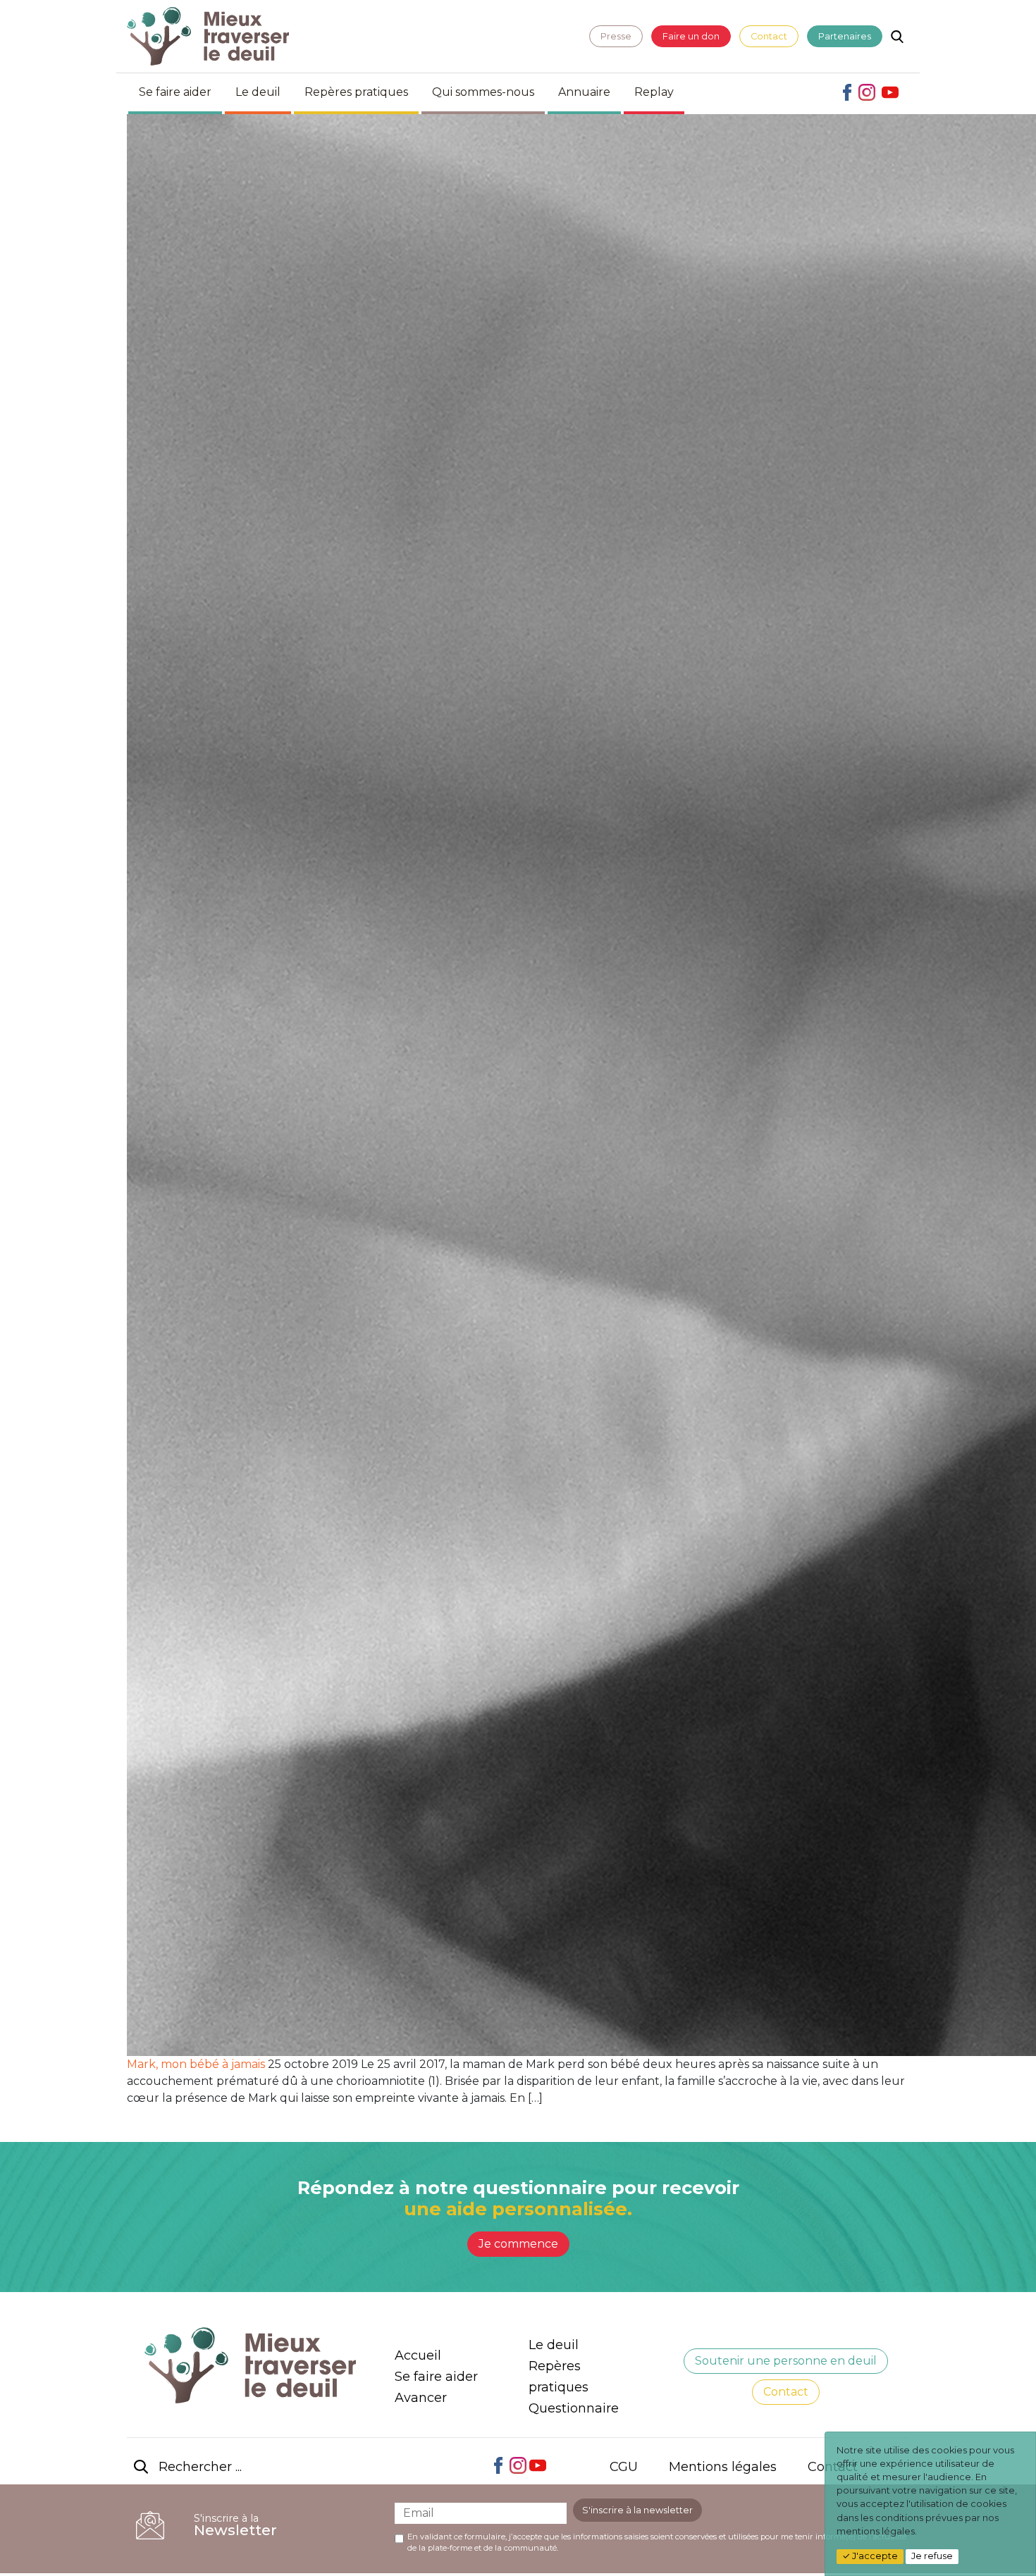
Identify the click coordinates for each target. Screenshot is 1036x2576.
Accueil (418, 2355)
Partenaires (845, 36)
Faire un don (691, 36)
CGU (624, 2467)
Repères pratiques (356, 92)
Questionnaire (574, 2408)
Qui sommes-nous (483, 92)
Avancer (421, 2398)
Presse (616, 36)
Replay (654, 92)
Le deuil (258, 92)
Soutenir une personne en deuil (786, 2361)
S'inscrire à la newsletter (637, 2510)
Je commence (518, 2244)
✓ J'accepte (870, 2556)
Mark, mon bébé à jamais (196, 2064)
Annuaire (584, 92)
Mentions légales (723, 2467)
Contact (769, 36)
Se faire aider (175, 92)
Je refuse (932, 2556)
